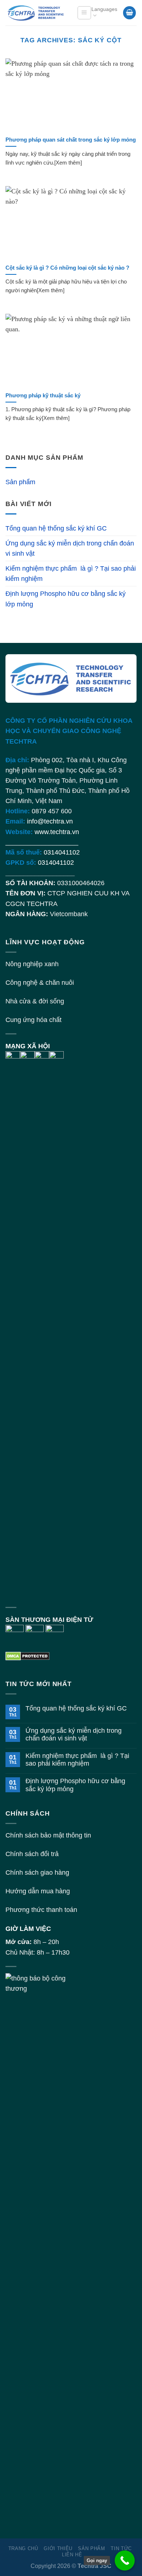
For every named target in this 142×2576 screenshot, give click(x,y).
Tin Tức (121, 2548)
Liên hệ (72, 2555)
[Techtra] (36, 13)
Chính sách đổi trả (32, 1854)
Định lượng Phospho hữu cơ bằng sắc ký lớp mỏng (66, 599)
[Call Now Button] (125, 2560)
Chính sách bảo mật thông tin (48, 1835)
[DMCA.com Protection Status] (27, 1656)
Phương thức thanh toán (41, 1910)
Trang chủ (23, 2548)
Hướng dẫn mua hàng (38, 1891)
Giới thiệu (58, 2548)
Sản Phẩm (91, 2548)
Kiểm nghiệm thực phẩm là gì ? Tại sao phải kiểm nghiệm (71, 574)
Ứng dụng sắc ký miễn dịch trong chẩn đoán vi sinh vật (70, 548)
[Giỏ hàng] (129, 13)
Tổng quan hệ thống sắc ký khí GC (56, 528)
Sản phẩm (20, 482)
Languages (104, 9)
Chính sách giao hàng (37, 1873)
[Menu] (84, 13)
